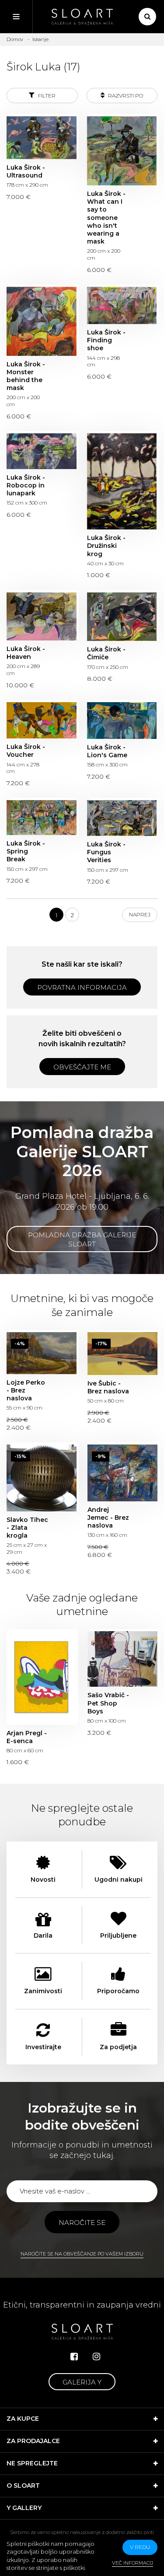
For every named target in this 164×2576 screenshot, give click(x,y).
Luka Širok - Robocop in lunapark (42, 451)
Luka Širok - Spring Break (42, 818)
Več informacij (133, 2563)
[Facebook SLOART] (74, 2357)
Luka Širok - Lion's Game (122, 721)
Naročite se (82, 2223)
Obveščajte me (82, 1067)
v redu (140, 2547)
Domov (15, 39)
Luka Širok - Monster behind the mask (42, 321)
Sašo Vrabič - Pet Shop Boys (122, 1659)
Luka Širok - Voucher (42, 720)
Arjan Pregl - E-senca (42, 1678)
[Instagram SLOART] (96, 2357)
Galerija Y (82, 2382)
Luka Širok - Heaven (42, 616)
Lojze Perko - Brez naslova (42, 1353)
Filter (46, 96)
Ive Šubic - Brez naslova (122, 1354)
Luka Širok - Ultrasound (42, 138)
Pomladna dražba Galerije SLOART (82, 1239)
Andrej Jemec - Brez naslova (122, 1473)
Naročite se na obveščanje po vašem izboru (82, 2254)
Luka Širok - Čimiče (122, 617)
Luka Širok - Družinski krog (122, 482)
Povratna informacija (82, 987)
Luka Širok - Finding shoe (122, 305)
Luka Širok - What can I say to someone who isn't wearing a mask (122, 151)
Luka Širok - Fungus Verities (122, 818)
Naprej (140, 914)
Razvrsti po (125, 96)
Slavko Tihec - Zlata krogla (42, 1478)
